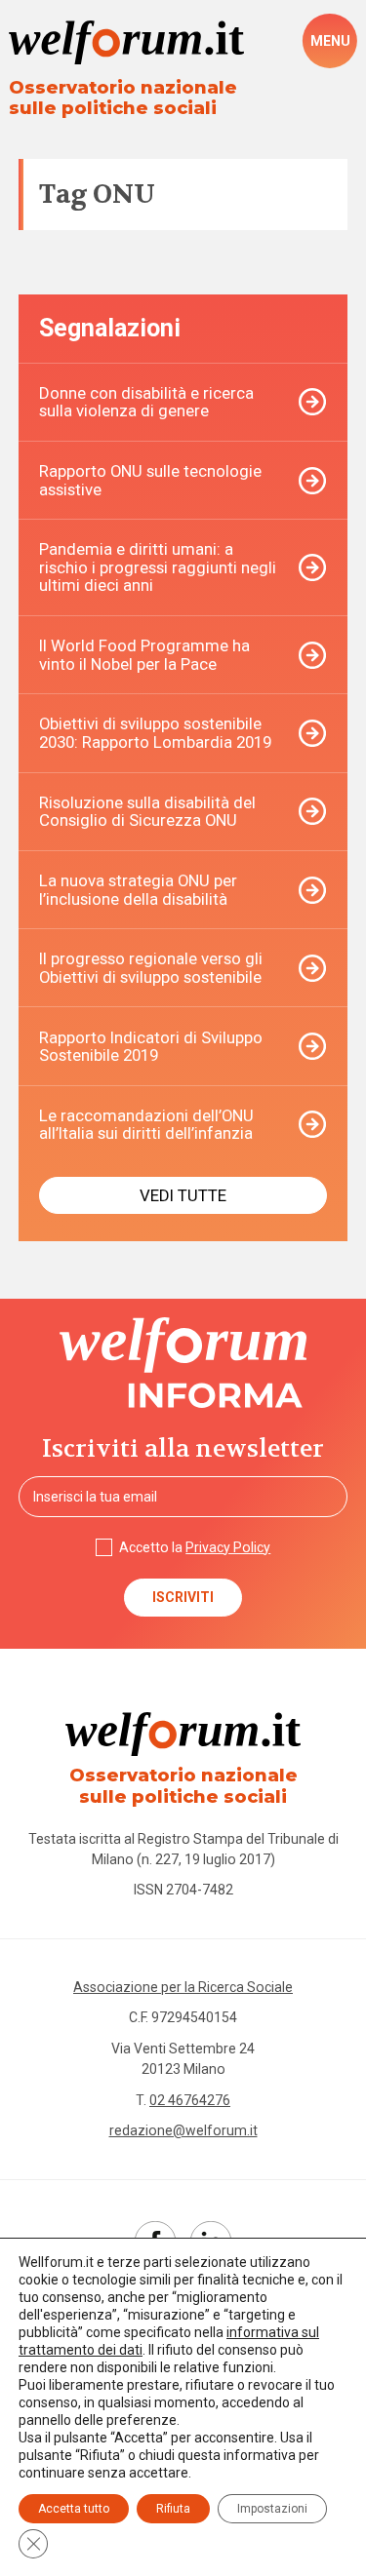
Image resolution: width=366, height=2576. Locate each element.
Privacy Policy (228, 1547)
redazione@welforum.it (183, 2130)
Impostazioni (272, 2509)
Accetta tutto (74, 2509)
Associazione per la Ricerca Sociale (183, 1987)
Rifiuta (173, 2509)
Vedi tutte (183, 1195)
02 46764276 (190, 2100)
